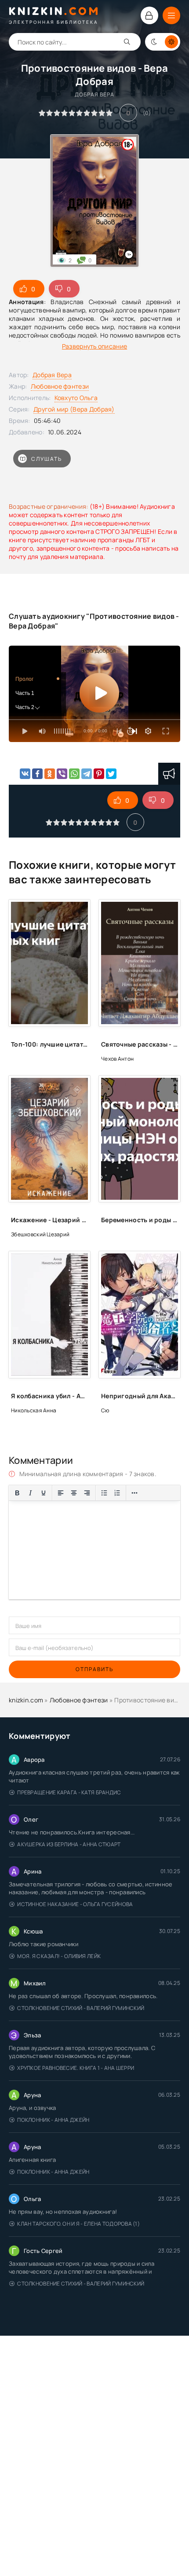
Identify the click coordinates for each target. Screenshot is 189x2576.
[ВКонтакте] (25, 774)
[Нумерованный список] (117, 1493)
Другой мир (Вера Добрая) (74, 409)
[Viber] (62, 774)
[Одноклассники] (50, 774)
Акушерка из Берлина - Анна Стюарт (69, 1844)
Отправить (94, 1669)
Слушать (47, 459)
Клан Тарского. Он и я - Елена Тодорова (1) (78, 2224)
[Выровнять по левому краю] (61, 1493)
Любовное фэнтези (60, 386)
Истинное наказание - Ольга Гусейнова (75, 1904)
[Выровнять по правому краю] (87, 1493)
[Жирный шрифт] (17, 1493)
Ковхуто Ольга (76, 398)
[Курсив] (30, 1493)
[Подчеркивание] (44, 1493)
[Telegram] (87, 774)
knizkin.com (26, 1700)
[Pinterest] (99, 774)
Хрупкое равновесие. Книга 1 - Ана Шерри (76, 2068)
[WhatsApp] (74, 774)
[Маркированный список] (104, 1493)
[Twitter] (111, 774)
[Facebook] (37, 774)
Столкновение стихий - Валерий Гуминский (81, 2008)
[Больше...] (134, 1493)
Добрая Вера (52, 375)
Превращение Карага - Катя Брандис (69, 1792)
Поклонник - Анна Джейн (53, 2120)
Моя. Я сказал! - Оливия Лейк (59, 1956)
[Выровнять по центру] (74, 1493)
